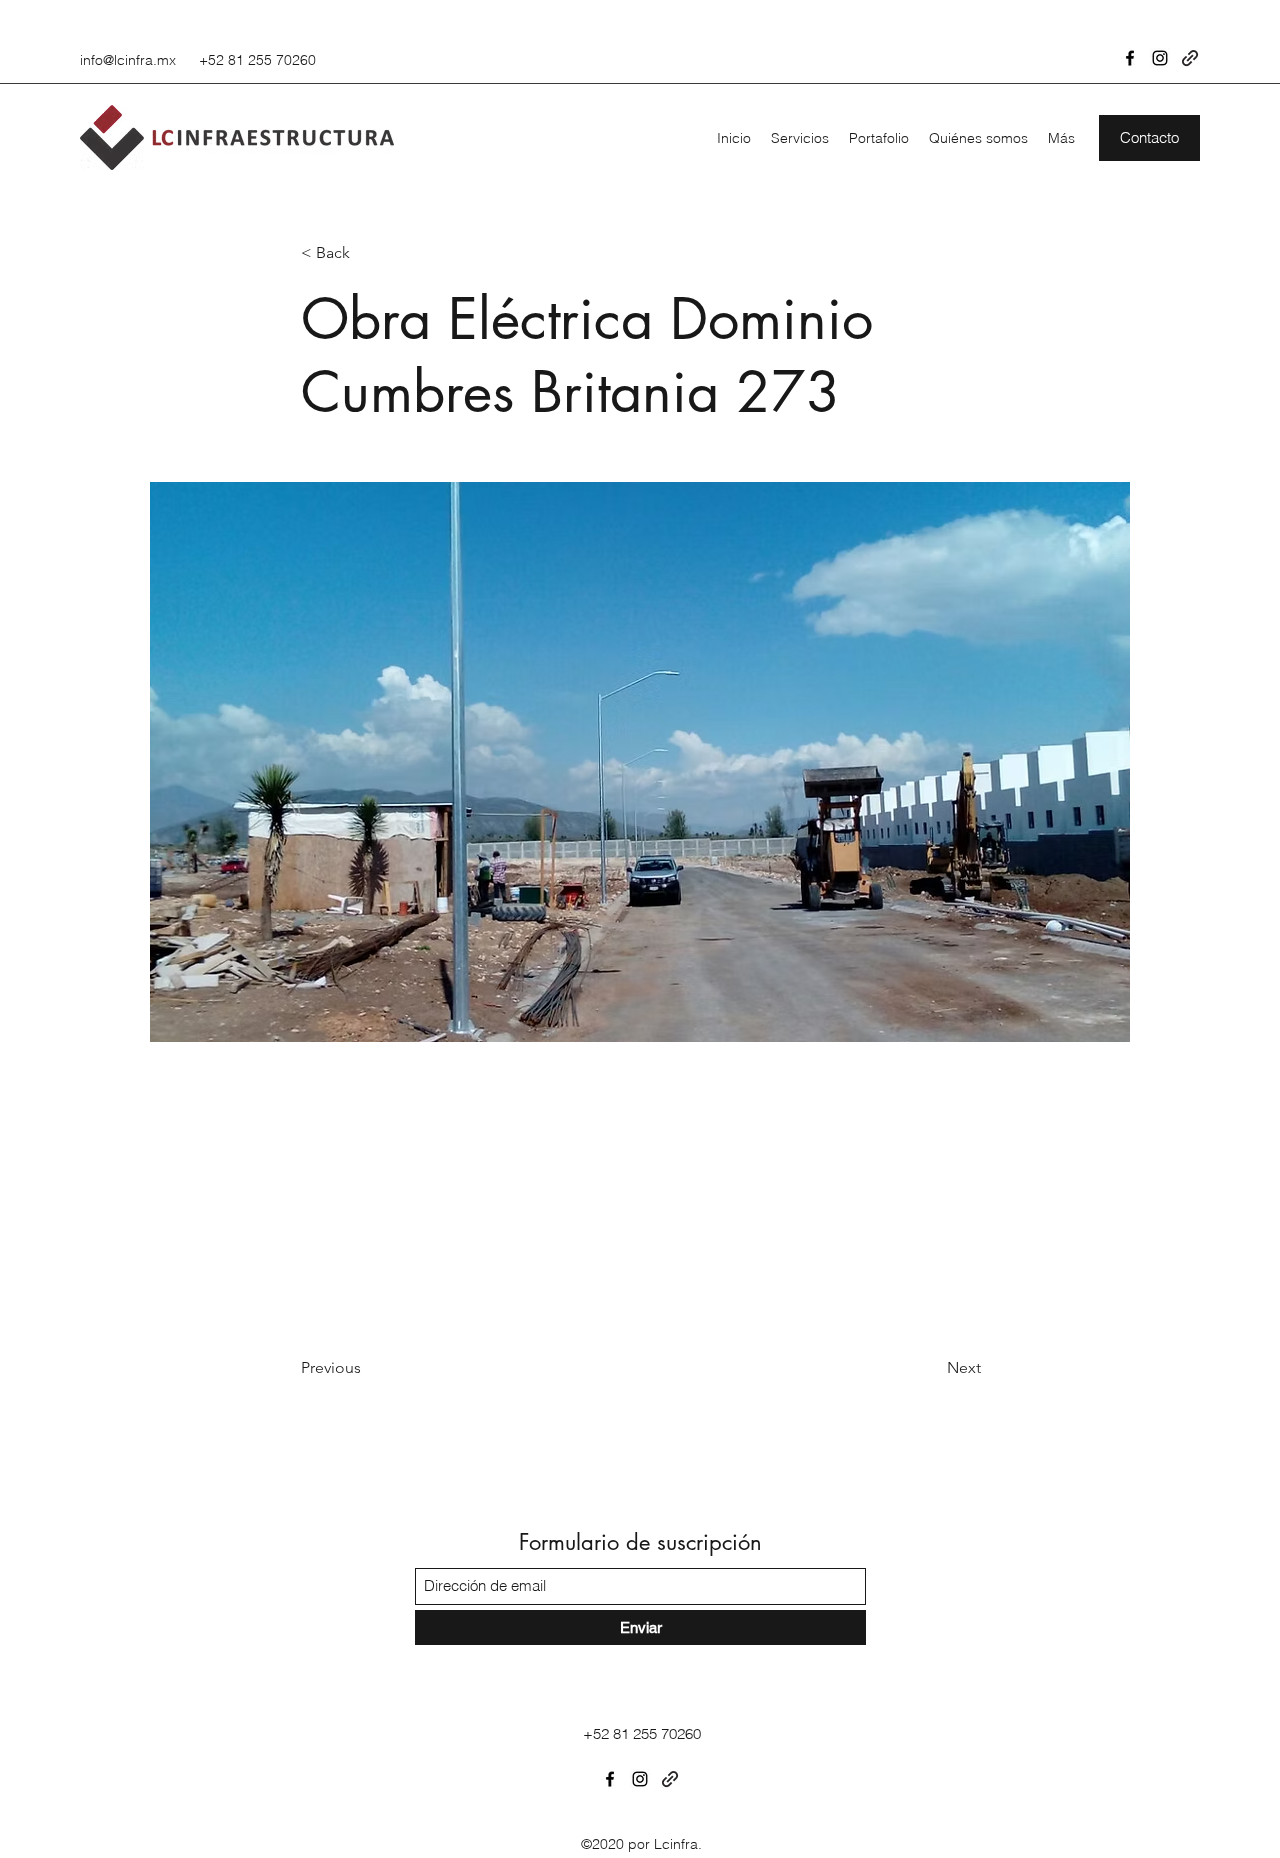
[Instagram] (1160, 58)
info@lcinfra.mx (128, 60)
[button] (1149, 138)
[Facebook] (1130, 58)
